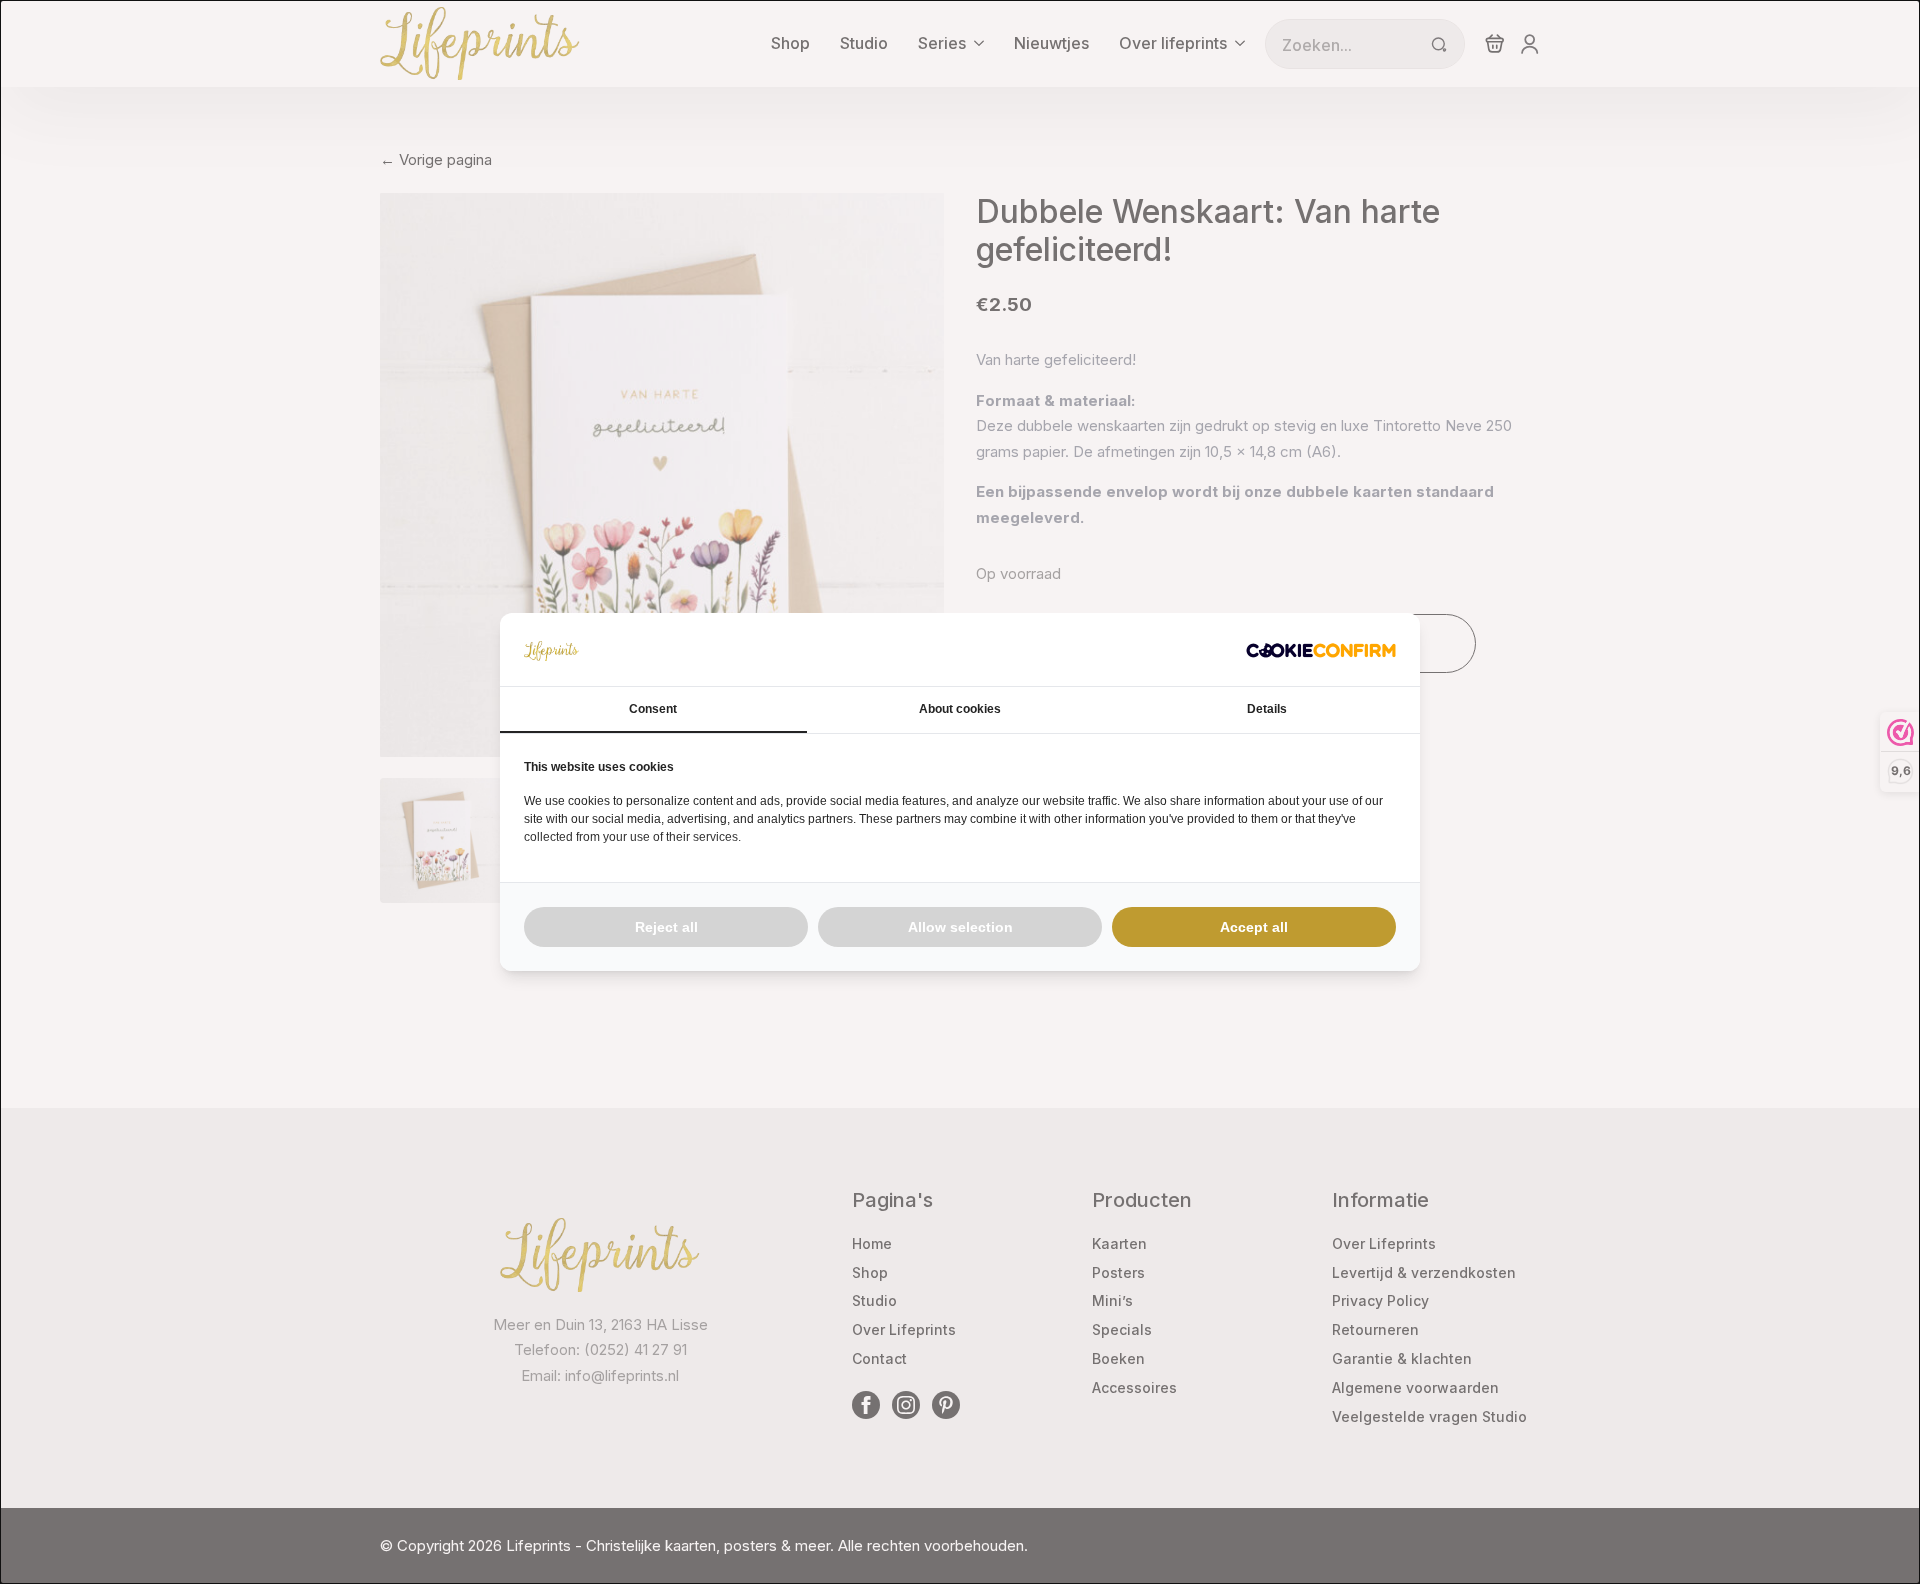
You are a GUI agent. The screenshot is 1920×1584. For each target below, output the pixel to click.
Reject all (666, 927)
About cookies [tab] (960, 709)
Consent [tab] (653, 709)
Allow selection (960, 927)
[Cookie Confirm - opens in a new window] (1321, 650)
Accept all (1254, 927)
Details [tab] (1267, 709)
